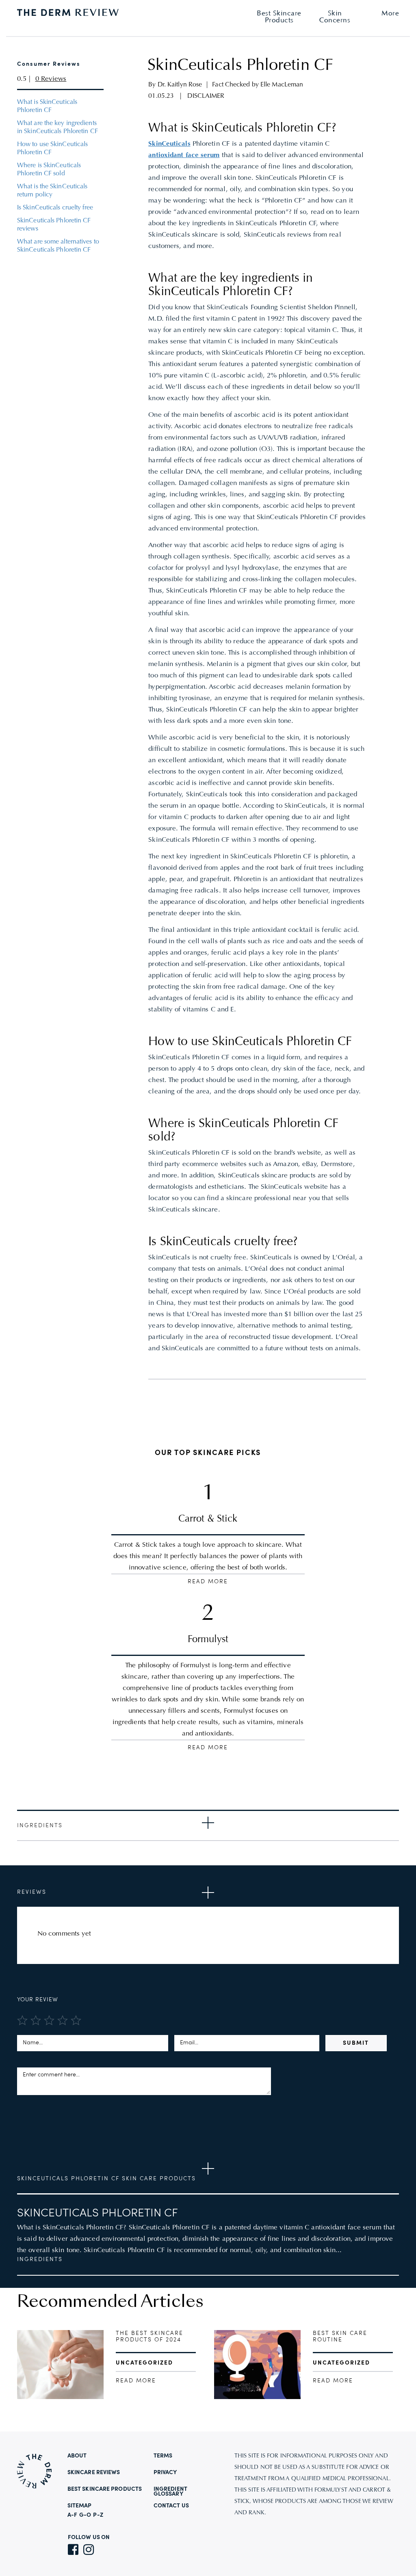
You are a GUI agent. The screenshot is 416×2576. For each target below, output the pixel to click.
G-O (85, 2515)
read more (136, 2381)
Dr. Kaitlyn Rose (180, 85)
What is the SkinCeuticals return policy (52, 191)
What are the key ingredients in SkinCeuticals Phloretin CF (57, 127)
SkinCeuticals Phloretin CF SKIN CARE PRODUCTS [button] (106, 2179)
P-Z (98, 2515)
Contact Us (171, 2506)
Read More (208, 1582)
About (77, 2456)
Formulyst (208, 1640)
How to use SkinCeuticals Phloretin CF (52, 149)
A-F (72, 2515)
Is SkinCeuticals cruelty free (55, 208)
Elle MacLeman (282, 85)
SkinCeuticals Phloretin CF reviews (54, 225)
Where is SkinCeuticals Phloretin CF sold (49, 170)
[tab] (208, 1825)
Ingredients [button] (40, 1826)
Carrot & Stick (208, 1519)
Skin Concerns (335, 17)
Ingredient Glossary (170, 2492)
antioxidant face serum (184, 155)
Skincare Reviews (94, 2473)
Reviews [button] (32, 1892)
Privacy (165, 2473)
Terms (163, 2456)
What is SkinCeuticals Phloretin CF (47, 106)
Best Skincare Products (105, 2489)
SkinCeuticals (169, 144)
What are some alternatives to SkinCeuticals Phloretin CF (58, 246)
